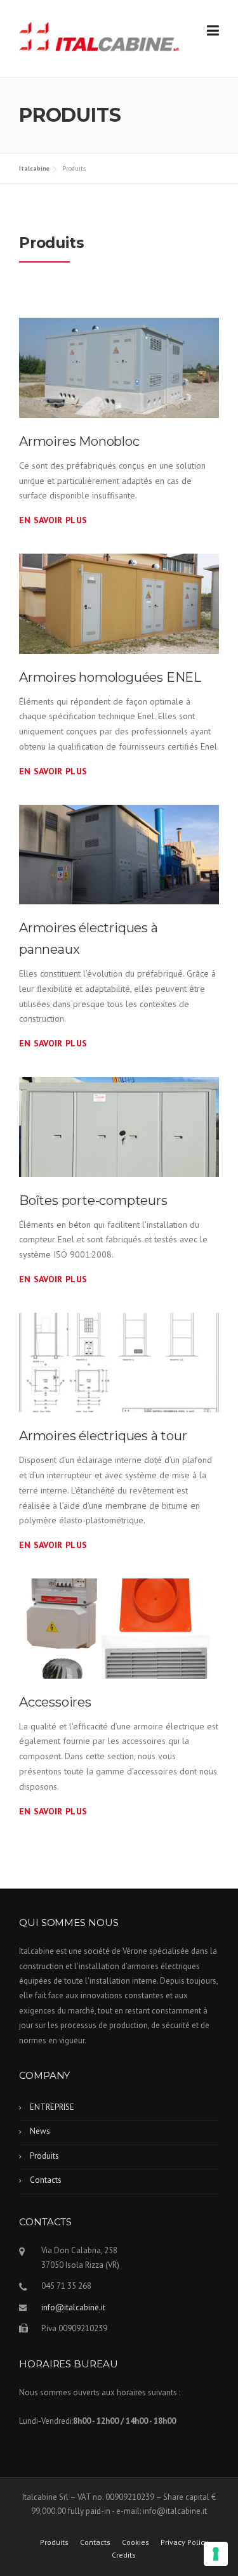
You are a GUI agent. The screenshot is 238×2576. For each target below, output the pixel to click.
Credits (124, 2555)
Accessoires (55, 1702)
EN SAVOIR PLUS (53, 520)
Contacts (46, 2180)
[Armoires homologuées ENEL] (119, 602)
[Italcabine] (99, 39)
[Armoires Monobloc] (119, 367)
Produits (44, 2156)
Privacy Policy (184, 2542)
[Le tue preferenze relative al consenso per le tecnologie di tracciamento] (216, 2554)
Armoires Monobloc (79, 441)
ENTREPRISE (52, 2107)
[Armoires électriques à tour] (119, 1362)
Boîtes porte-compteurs (93, 1200)
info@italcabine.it (73, 2307)
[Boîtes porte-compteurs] (119, 1126)
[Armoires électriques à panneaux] (119, 854)
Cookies (136, 2542)
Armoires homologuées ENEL (110, 677)
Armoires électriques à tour (103, 1436)
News (40, 2131)
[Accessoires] (119, 1627)
